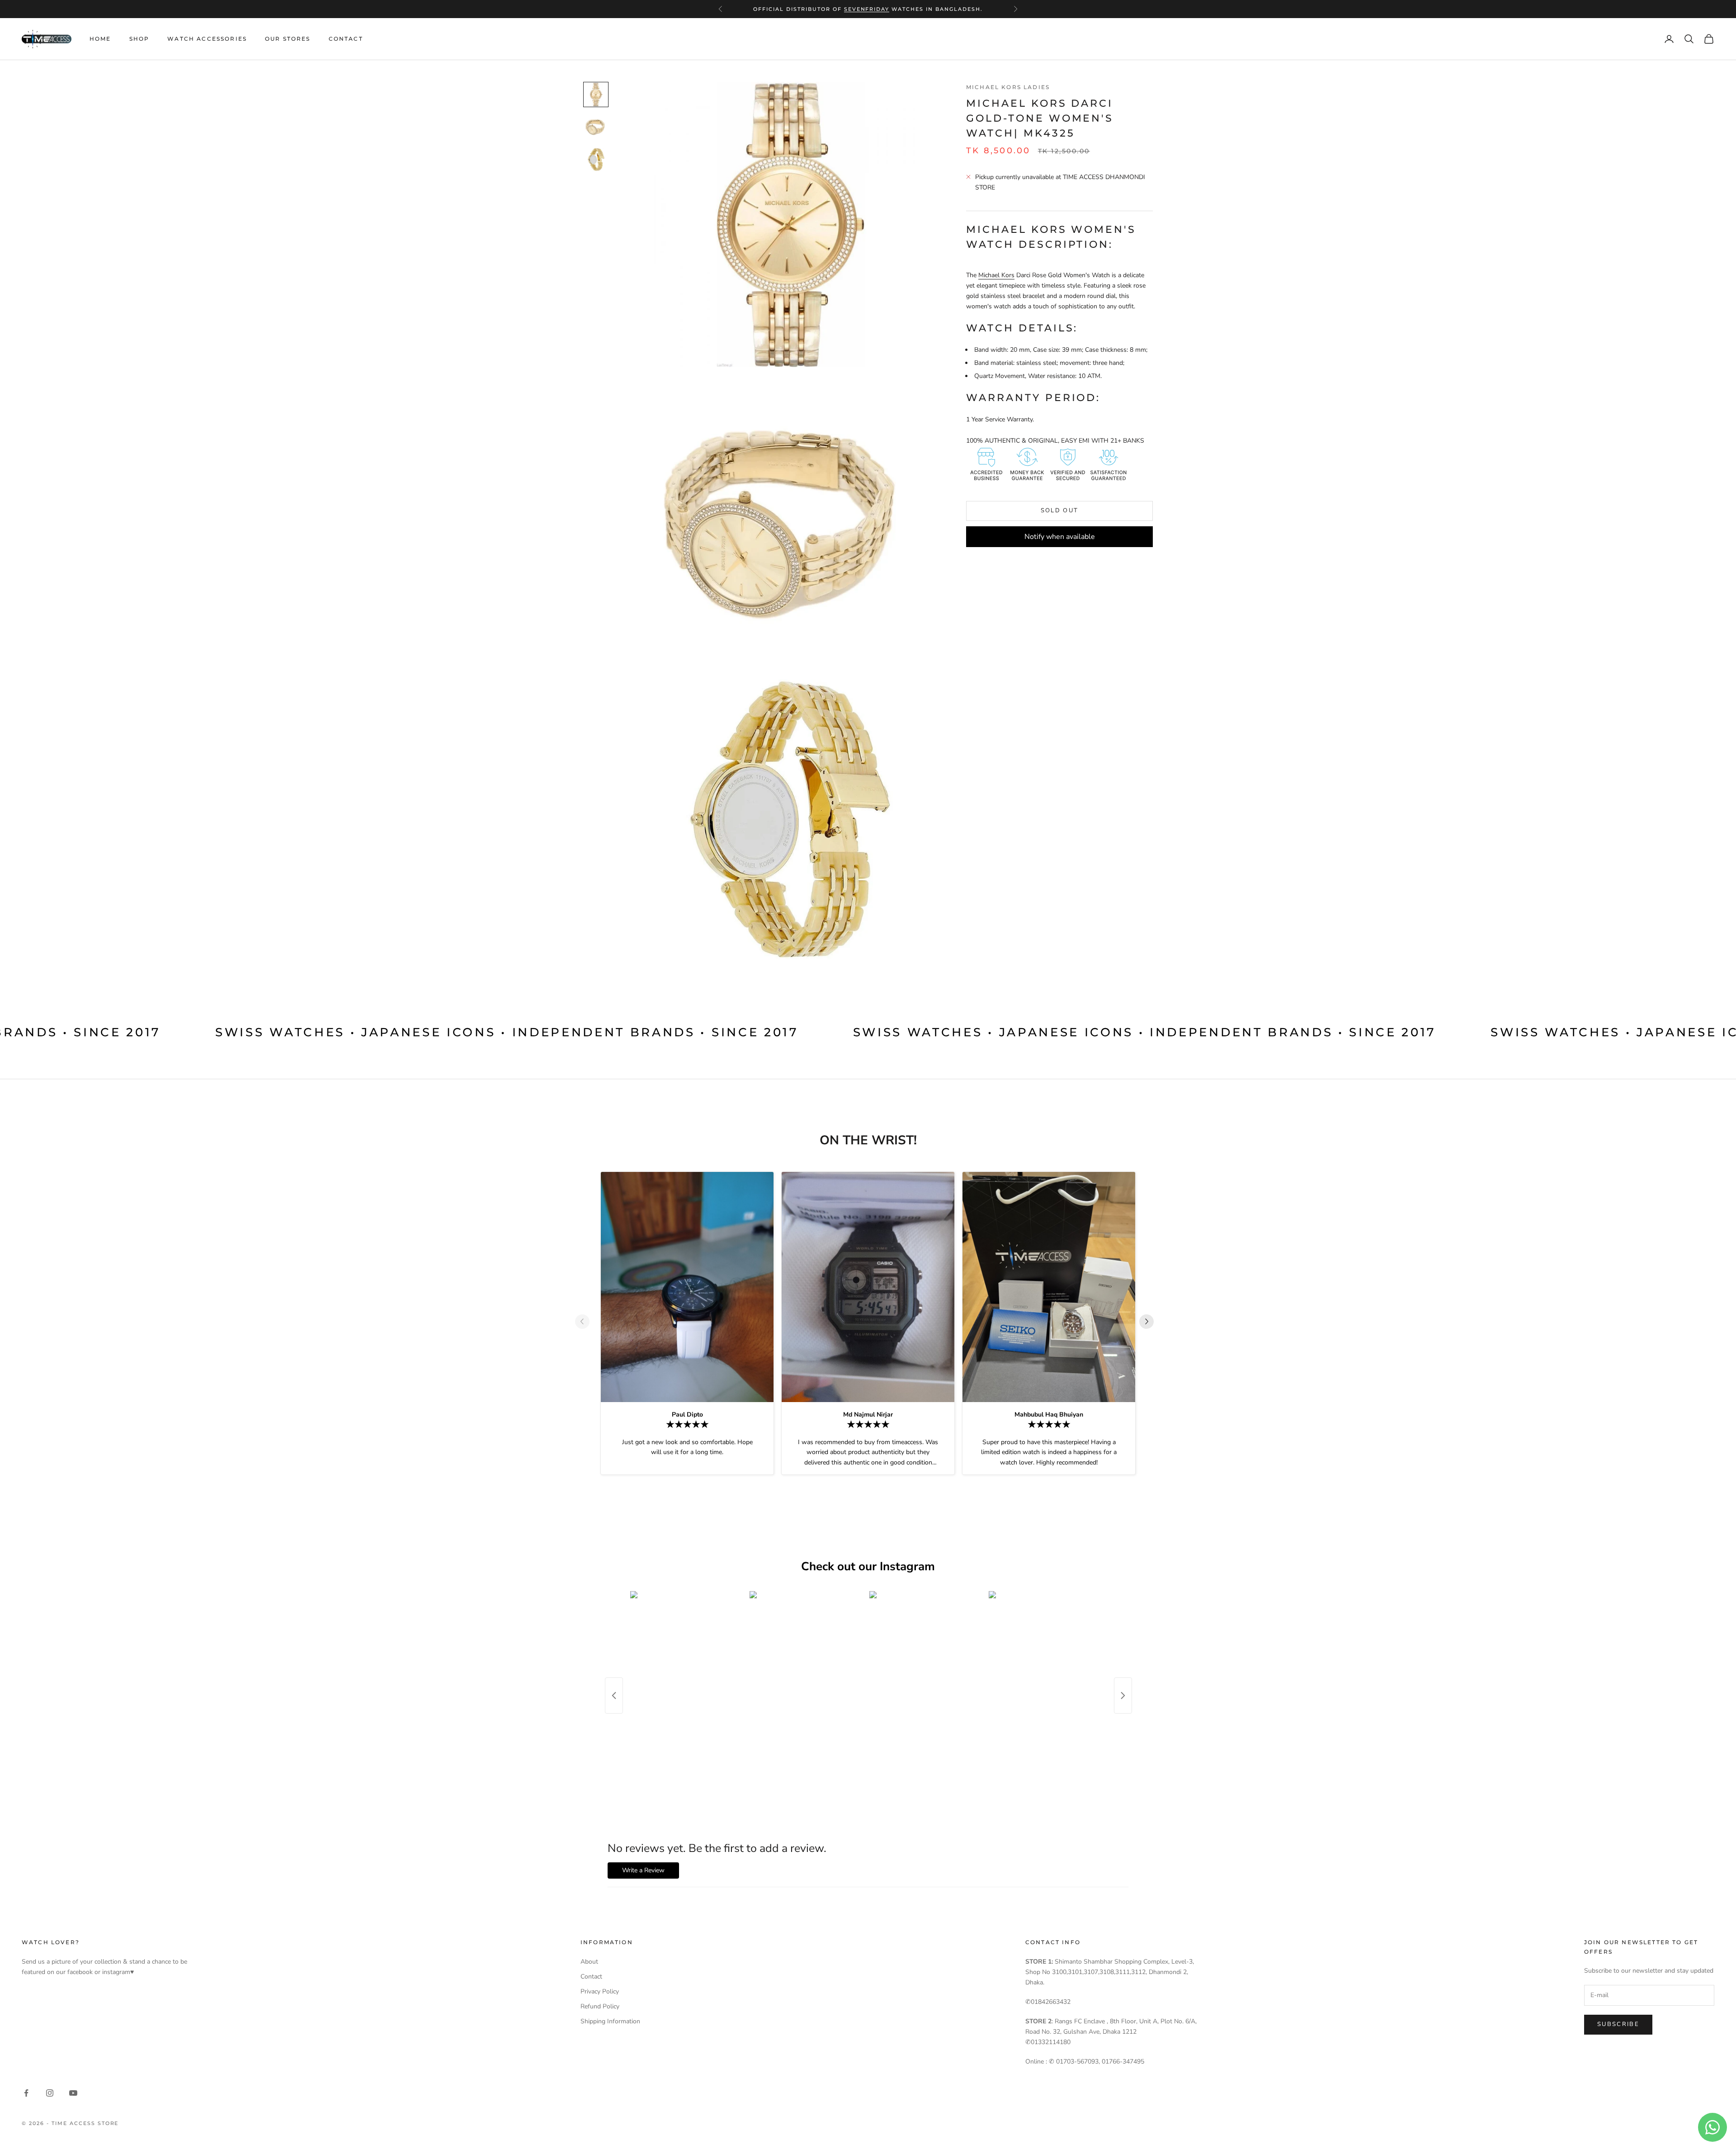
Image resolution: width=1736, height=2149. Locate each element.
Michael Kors (996, 275)
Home (100, 39)
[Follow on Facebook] (26, 2093)
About (589, 1962)
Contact (346, 39)
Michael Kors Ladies (1008, 87)
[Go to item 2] (596, 127)
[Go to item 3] (596, 160)
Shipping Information (610, 2021)
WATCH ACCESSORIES (207, 39)
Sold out (1060, 510)
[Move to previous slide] (586, 1322)
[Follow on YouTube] (73, 2093)
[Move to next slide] (1150, 1322)
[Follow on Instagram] (50, 2093)
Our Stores (288, 39)
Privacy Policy (600, 1991)
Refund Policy (600, 2006)
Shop (139, 39)
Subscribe (1618, 2024)
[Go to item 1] (596, 94)
